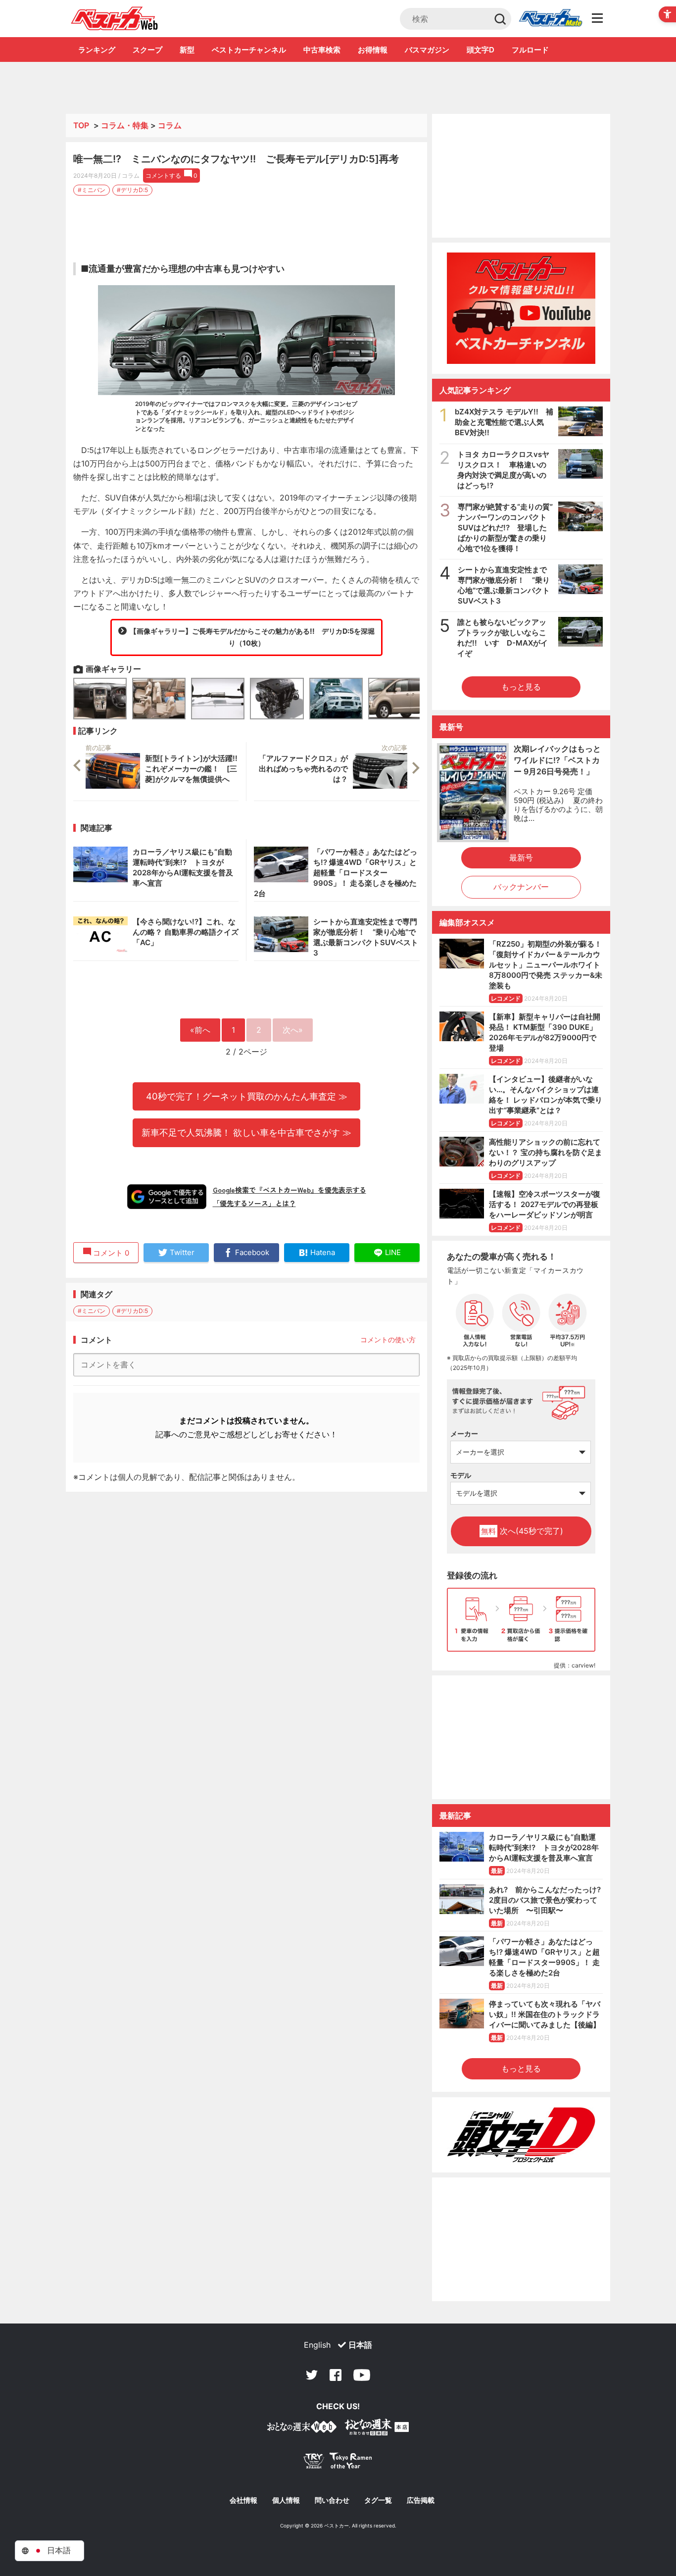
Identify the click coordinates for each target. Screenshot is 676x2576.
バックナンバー (521, 887)
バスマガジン (427, 50)
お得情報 (373, 50)
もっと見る (521, 687)
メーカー (464, 1434)
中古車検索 (322, 50)
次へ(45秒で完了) (522, 1531)
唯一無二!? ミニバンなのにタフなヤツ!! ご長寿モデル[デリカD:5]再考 (236, 159)
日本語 (360, 2345)
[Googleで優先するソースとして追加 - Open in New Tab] (167, 1197)
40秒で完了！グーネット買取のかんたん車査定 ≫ (247, 1096)
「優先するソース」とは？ (254, 1203)
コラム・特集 (125, 125)
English (317, 2345)
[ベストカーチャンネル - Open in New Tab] (521, 308)
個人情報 (286, 2500)
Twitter (312, 2375)
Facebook (336, 2375)
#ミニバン (92, 190)
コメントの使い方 (388, 1339)
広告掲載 (421, 2500)
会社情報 (243, 2500)
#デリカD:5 (132, 190)
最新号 (521, 858)
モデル (461, 1475)
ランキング (97, 50)
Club (550, 19)
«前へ (200, 1030)
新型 (187, 50)
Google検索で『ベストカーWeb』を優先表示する (290, 1190)
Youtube (362, 2375)
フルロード (530, 50)
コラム (170, 125)
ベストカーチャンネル (249, 50)
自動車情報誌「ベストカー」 (115, 18)
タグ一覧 (378, 2500)
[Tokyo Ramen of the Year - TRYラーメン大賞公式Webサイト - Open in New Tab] (338, 2463)
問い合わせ (332, 2500)
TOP (81, 125)
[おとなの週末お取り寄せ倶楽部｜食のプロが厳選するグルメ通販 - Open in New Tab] (302, 2429)
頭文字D (481, 50)
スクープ (147, 50)
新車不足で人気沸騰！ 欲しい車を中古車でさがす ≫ (246, 1132)
